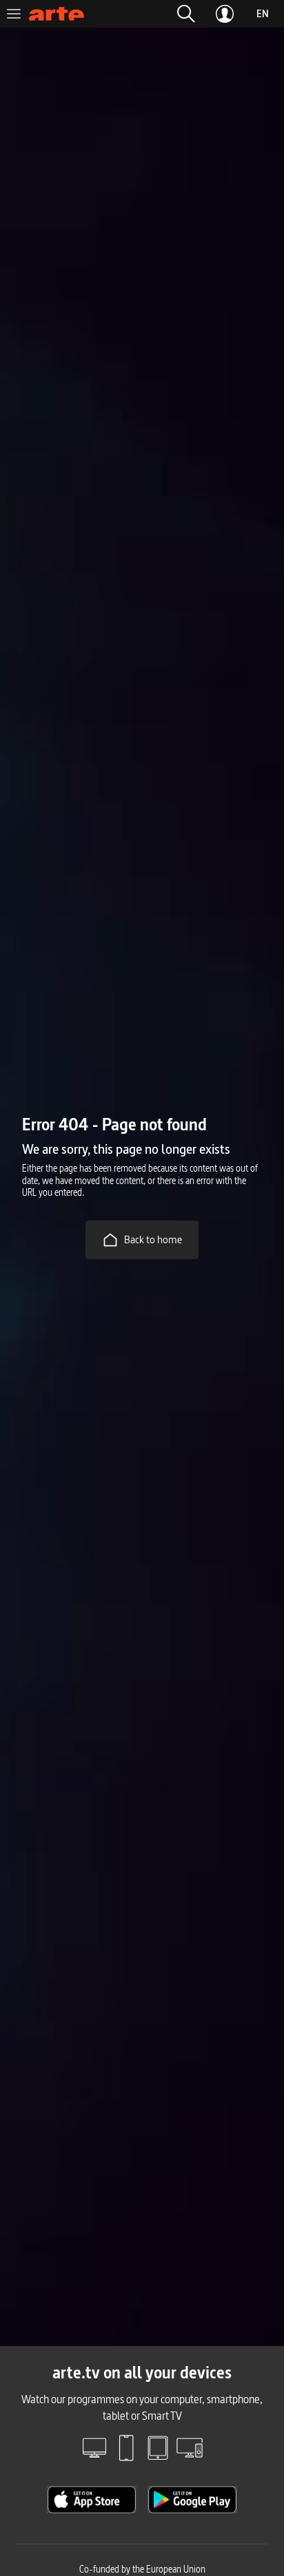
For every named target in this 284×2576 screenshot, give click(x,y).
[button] (186, 14)
